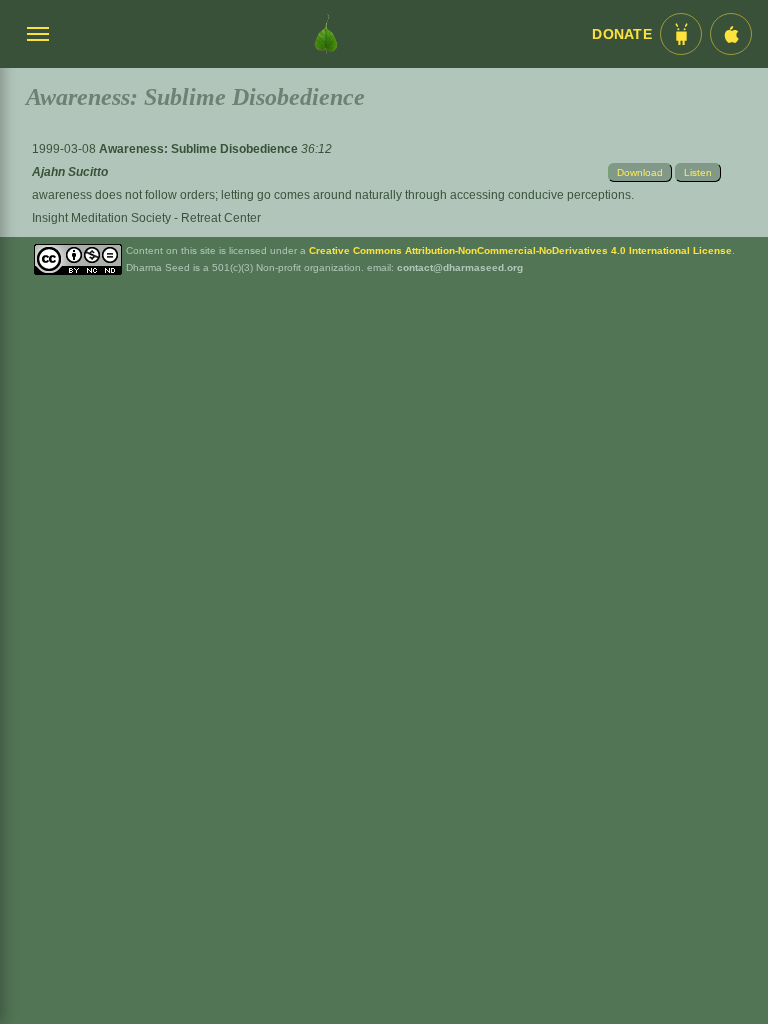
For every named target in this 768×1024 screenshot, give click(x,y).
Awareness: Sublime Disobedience (200, 149)
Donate (622, 34)
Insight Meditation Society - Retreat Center (146, 218)
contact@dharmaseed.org (460, 267)
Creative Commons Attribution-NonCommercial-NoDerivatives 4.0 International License (520, 250)
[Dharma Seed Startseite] (326, 34)
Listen (698, 172)
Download (640, 172)
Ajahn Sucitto (70, 172)
